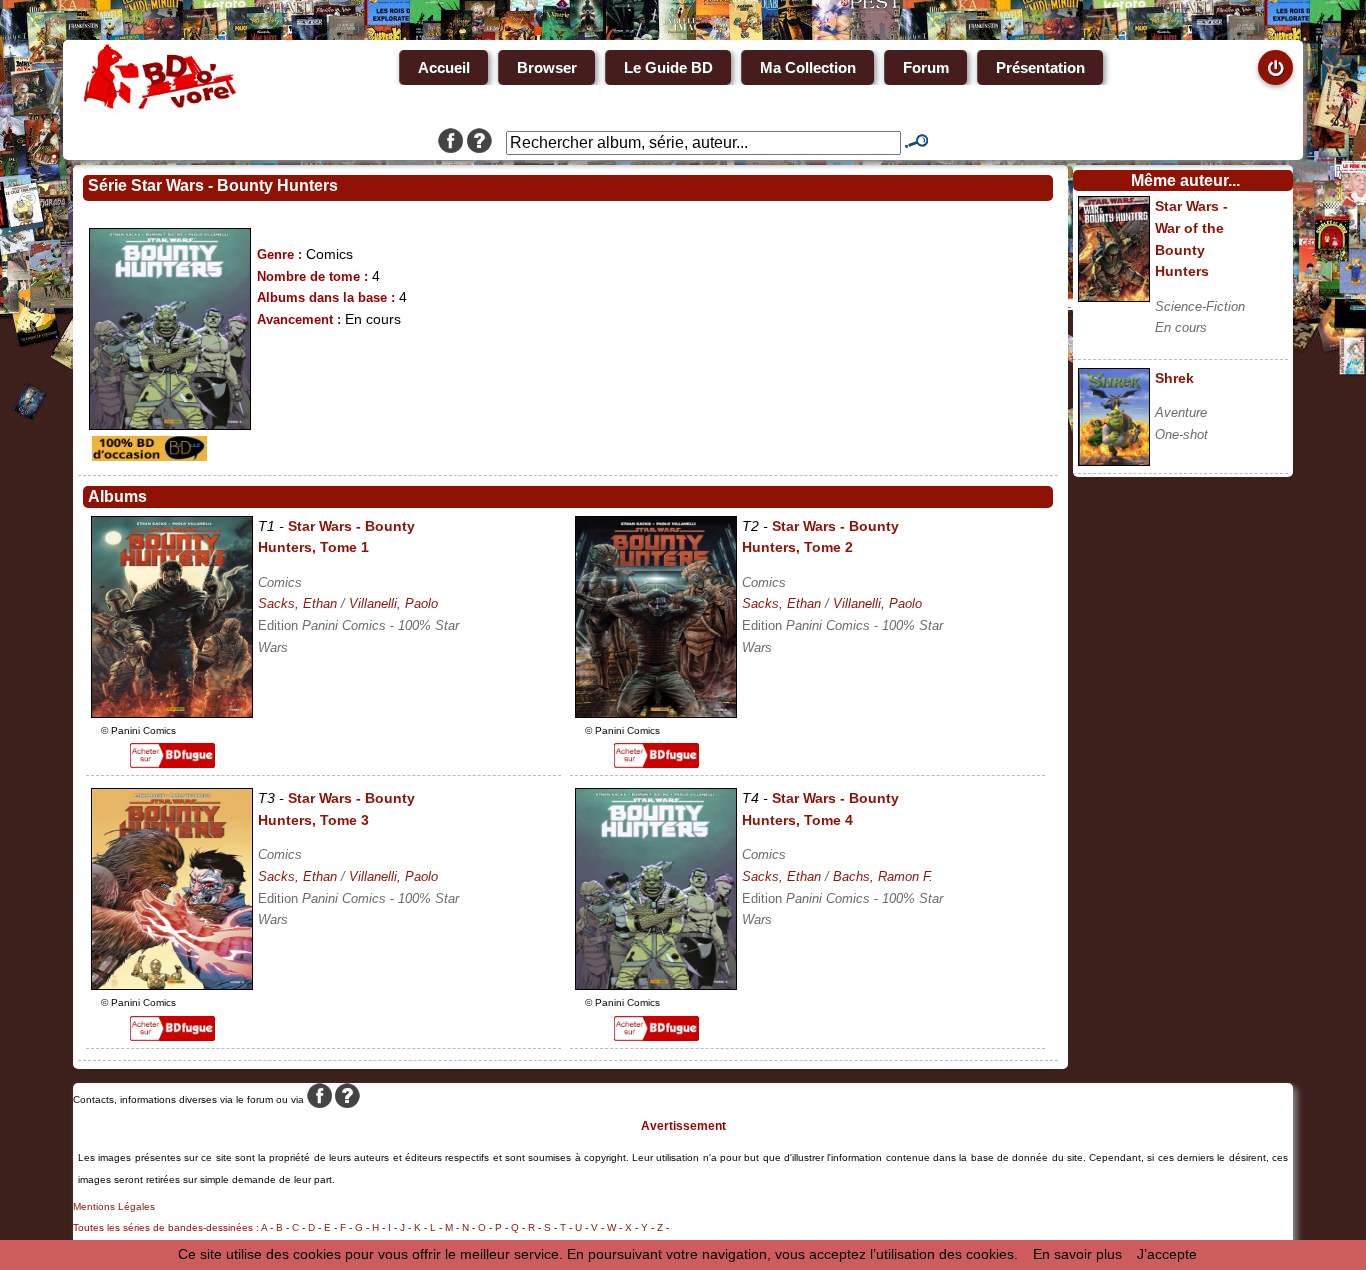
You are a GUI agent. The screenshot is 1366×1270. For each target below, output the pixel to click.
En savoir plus (1077, 1254)
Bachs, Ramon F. (883, 876)
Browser (547, 67)
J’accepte (1167, 1254)
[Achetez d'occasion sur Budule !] (147, 456)
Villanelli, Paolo (393, 603)
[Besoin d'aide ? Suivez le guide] (479, 143)
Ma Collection (808, 67)
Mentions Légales (114, 1206)
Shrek (1174, 378)
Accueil (444, 67)
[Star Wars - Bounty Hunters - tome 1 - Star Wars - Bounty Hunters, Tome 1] (172, 713)
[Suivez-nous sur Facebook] (450, 143)
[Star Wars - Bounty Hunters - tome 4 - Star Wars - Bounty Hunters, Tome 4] (656, 985)
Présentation (1040, 67)
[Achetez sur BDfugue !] (172, 763)
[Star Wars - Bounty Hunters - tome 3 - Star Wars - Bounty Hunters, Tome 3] (172, 985)
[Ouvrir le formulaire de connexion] (1275, 67)
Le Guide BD (668, 67)
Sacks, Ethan (297, 603)
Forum (926, 67)
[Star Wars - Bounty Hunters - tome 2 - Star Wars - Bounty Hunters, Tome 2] (656, 713)
